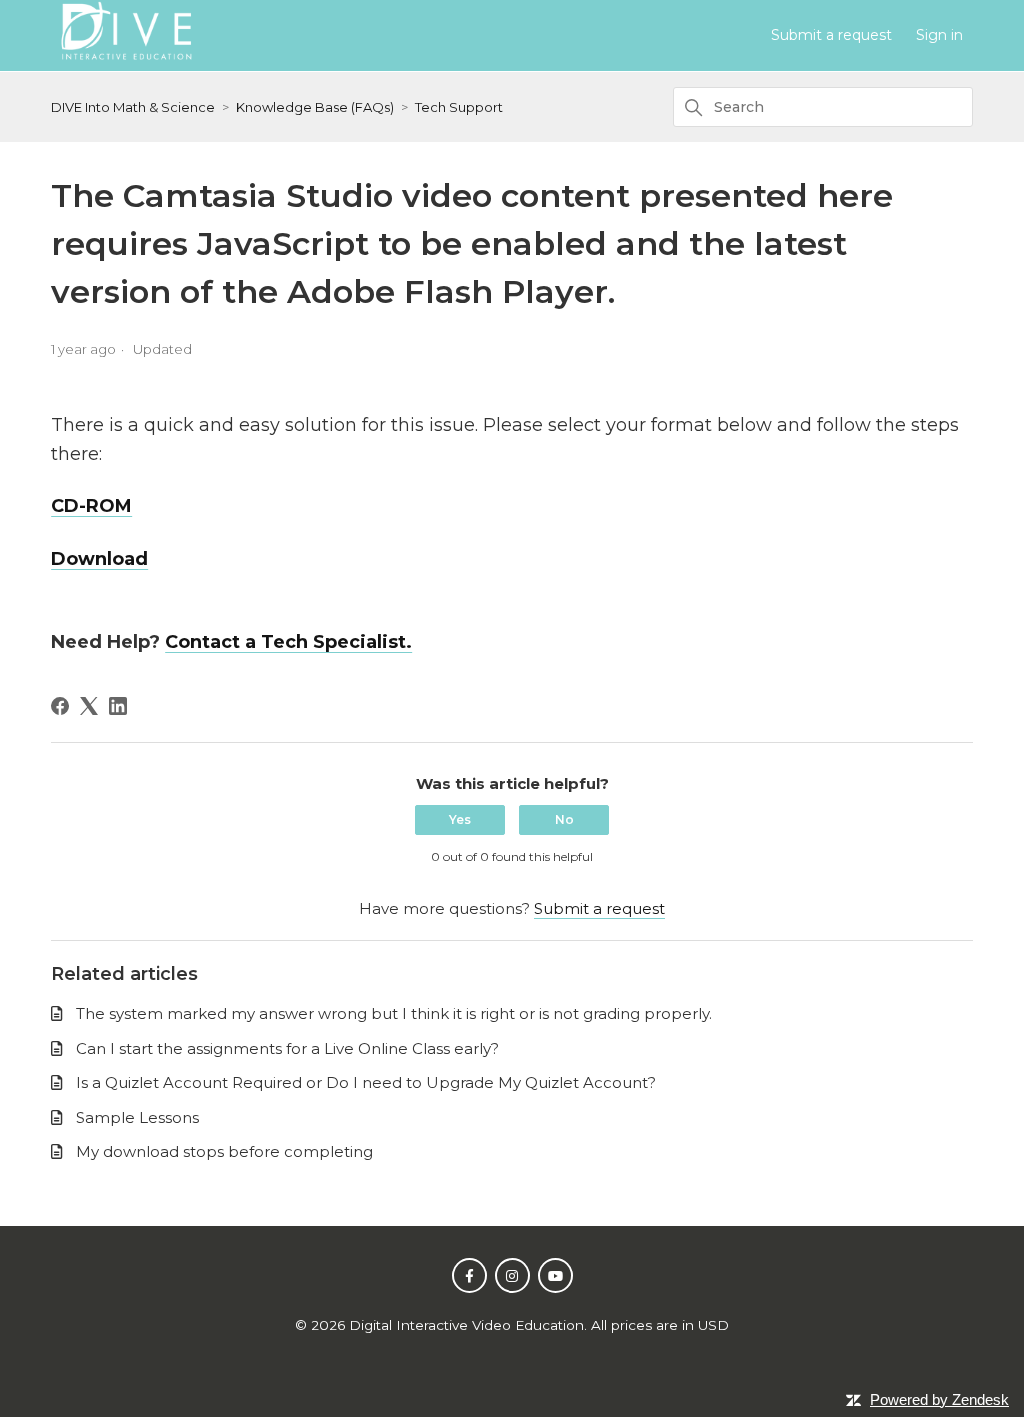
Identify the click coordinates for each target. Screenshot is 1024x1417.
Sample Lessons (137, 1117)
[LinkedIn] (118, 706)
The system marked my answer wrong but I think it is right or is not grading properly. (394, 1013)
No (564, 819)
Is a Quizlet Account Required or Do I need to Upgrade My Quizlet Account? (366, 1082)
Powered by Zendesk (939, 1399)
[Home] (125, 62)
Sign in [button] (939, 35)
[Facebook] (60, 706)
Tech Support (459, 107)
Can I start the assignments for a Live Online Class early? (287, 1048)
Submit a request (831, 35)
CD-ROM (91, 506)
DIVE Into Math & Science (133, 107)
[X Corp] (89, 706)
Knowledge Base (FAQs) (315, 107)
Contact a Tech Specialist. (288, 642)
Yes (460, 819)
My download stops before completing (224, 1151)
